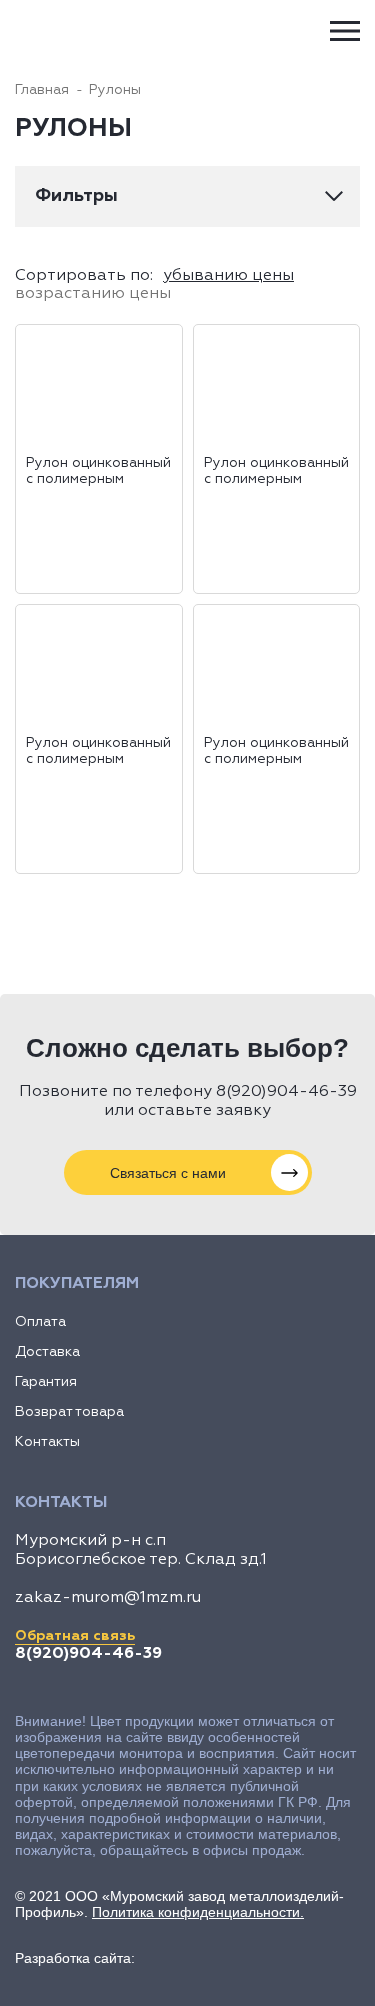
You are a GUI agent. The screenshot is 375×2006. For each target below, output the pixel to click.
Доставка (47, 1352)
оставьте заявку (204, 1111)
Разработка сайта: (75, 1958)
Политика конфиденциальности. (198, 1912)
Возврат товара (69, 1412)
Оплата (40, 1322)
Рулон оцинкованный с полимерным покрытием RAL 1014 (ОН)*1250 (98, 472)
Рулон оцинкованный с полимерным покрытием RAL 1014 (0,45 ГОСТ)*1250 (98, 752)
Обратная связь (75, 1636)
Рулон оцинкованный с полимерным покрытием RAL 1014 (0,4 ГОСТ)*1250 (276, 472)
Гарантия (46, 1382)
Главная (42, 90)
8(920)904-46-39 (286, 1092)
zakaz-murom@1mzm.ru (108, 1598)
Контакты (47, 1442)
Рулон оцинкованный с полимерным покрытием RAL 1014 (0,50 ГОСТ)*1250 (276, 752)
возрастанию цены (93, 294)
